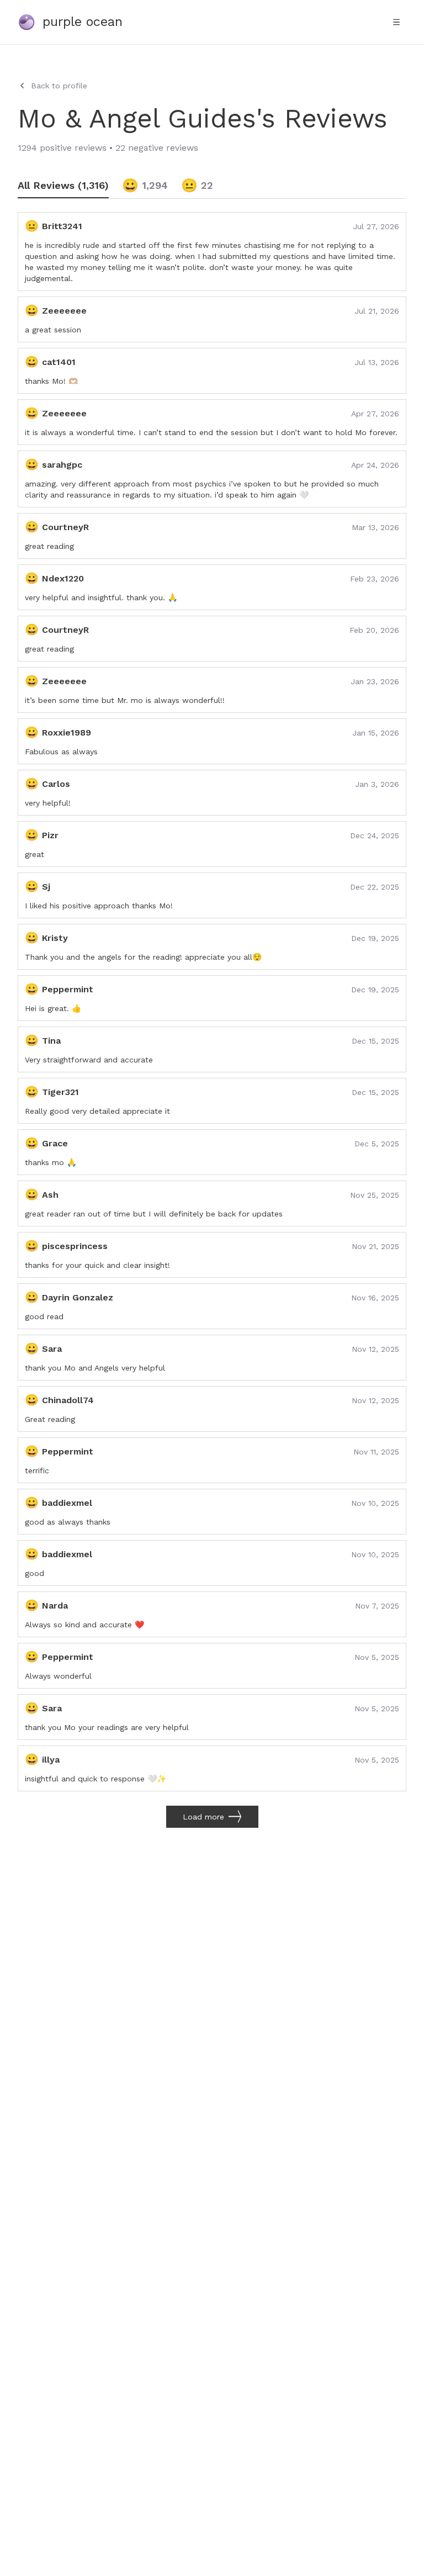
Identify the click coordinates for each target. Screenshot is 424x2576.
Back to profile (59, 86)
